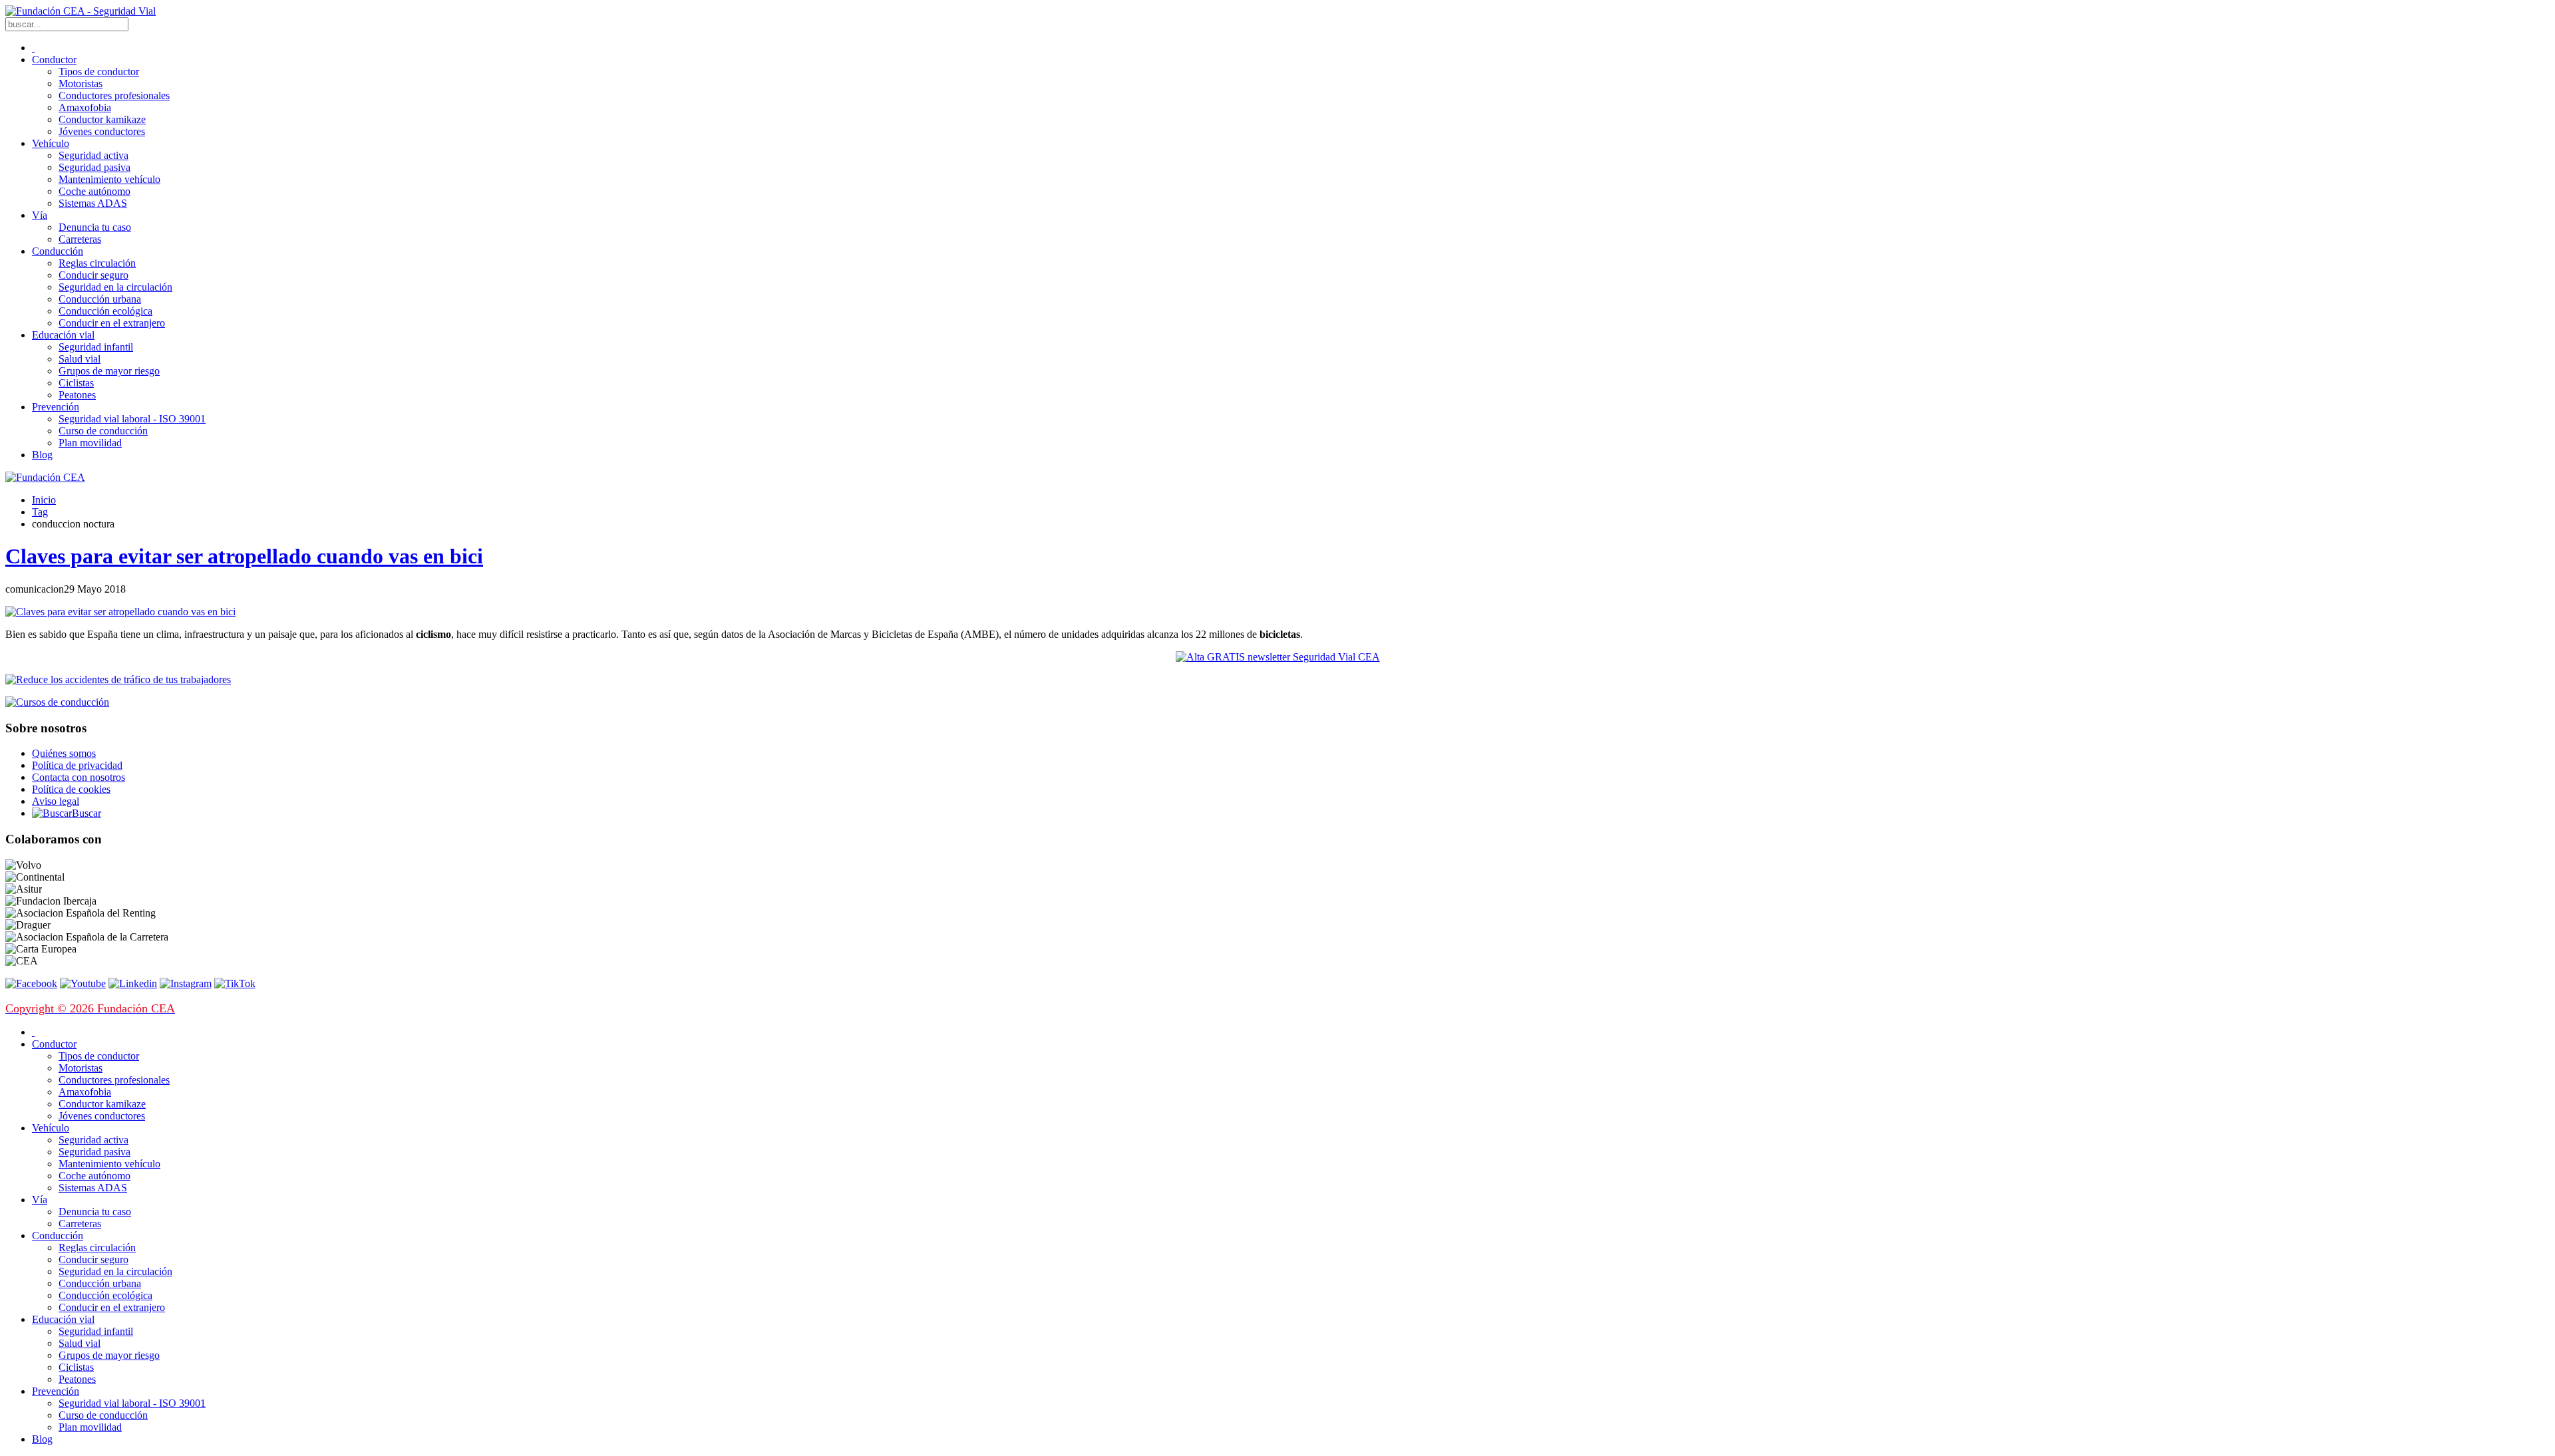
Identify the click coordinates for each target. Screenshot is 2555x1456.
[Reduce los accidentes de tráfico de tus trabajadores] (1277, 680)
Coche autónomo (94, 191)
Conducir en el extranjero (112, 323)
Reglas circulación (97, 263)
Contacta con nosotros (79, 777)
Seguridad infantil (96, 347)
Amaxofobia (85, 107)
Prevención (56, 407)
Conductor (54, 60)
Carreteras (80, 239)
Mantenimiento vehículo (109, 179)
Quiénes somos (64, 753)
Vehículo (51, 143)
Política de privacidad (77, 765)
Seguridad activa (93, 155)
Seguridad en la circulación (115, 287)
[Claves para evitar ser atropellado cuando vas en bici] (120, 612)
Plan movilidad (90, 443)
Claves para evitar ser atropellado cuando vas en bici (244, 556)
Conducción (58, 251)
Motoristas (81, 83)
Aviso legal (56, 801)
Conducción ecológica (105, 311)
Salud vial (80, 359)
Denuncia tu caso (95, 227)
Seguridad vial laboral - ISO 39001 (132, 419)
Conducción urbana (100, 299)
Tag (40, 512)
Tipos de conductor (99, 72)
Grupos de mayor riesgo (109, 371)
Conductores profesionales (114, 95)
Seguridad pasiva (94, 167)
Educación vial (63, 335)
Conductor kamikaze (102, 119)
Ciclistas (76, 383)
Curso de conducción (103, 431)
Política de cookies (71, 789)
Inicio (44, 500)
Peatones (77, 395)
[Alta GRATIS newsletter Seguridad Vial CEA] (1278, 657)
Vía (40, 215)
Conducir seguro (93, 275)
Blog (42, 455)
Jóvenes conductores (102, 131)
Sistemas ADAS (93, 203)
